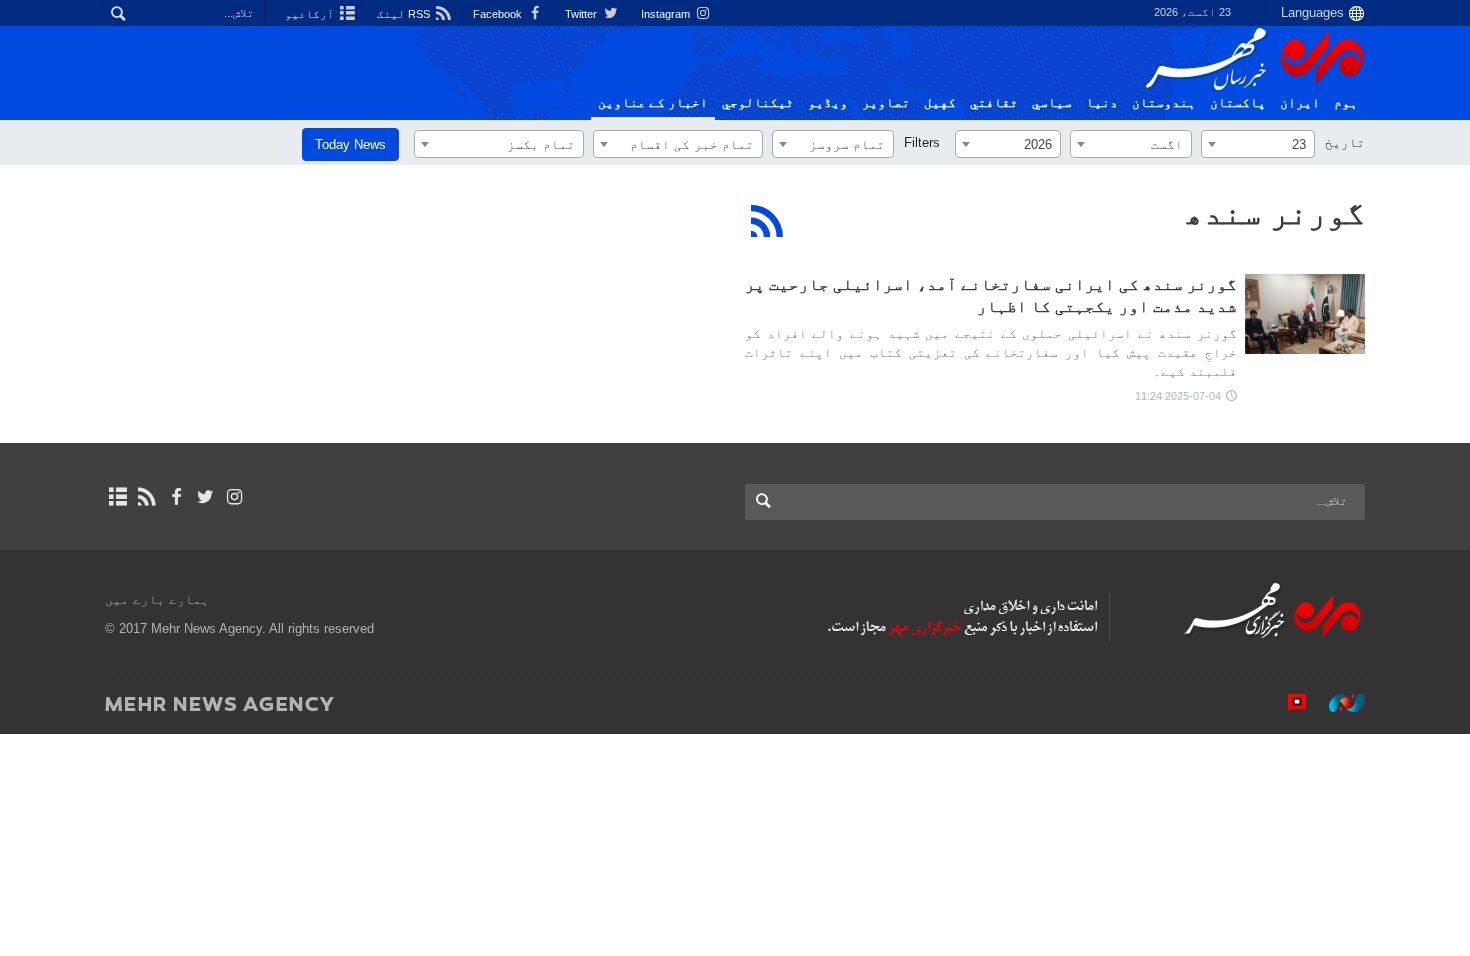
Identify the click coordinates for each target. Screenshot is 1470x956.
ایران (1300, 103)
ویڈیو (828, 103)
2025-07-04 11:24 (1178, 396)
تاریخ (1345, 142)
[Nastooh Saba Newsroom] (1337, 703)
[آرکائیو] (117, 497)
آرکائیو (311, 14)
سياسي (1052, 103)
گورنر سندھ (1275, 213)
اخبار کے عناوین (653, 103)
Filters (922, 142)
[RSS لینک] (146, 497)
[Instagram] (234, 497)
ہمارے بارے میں (157, 599)
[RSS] (767, 221)
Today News (350, 144)
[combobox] (1258, 144)
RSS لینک (405, 14)
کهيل (940, 103)
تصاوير (886, 103)
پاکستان (1238, 103)
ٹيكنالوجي (758, 103)
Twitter (582, 14)
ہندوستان (1164, 103)
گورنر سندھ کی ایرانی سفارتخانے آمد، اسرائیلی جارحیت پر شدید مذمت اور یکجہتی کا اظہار (991, 295)
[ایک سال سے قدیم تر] (1305, 314)
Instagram (667, 14)
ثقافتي (994, 103)
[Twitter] (205, 497)
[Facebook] (175, 497)
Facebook (499, 14)
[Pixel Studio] (1287, 703)
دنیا (1102, 103)
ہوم (1346, 103)
